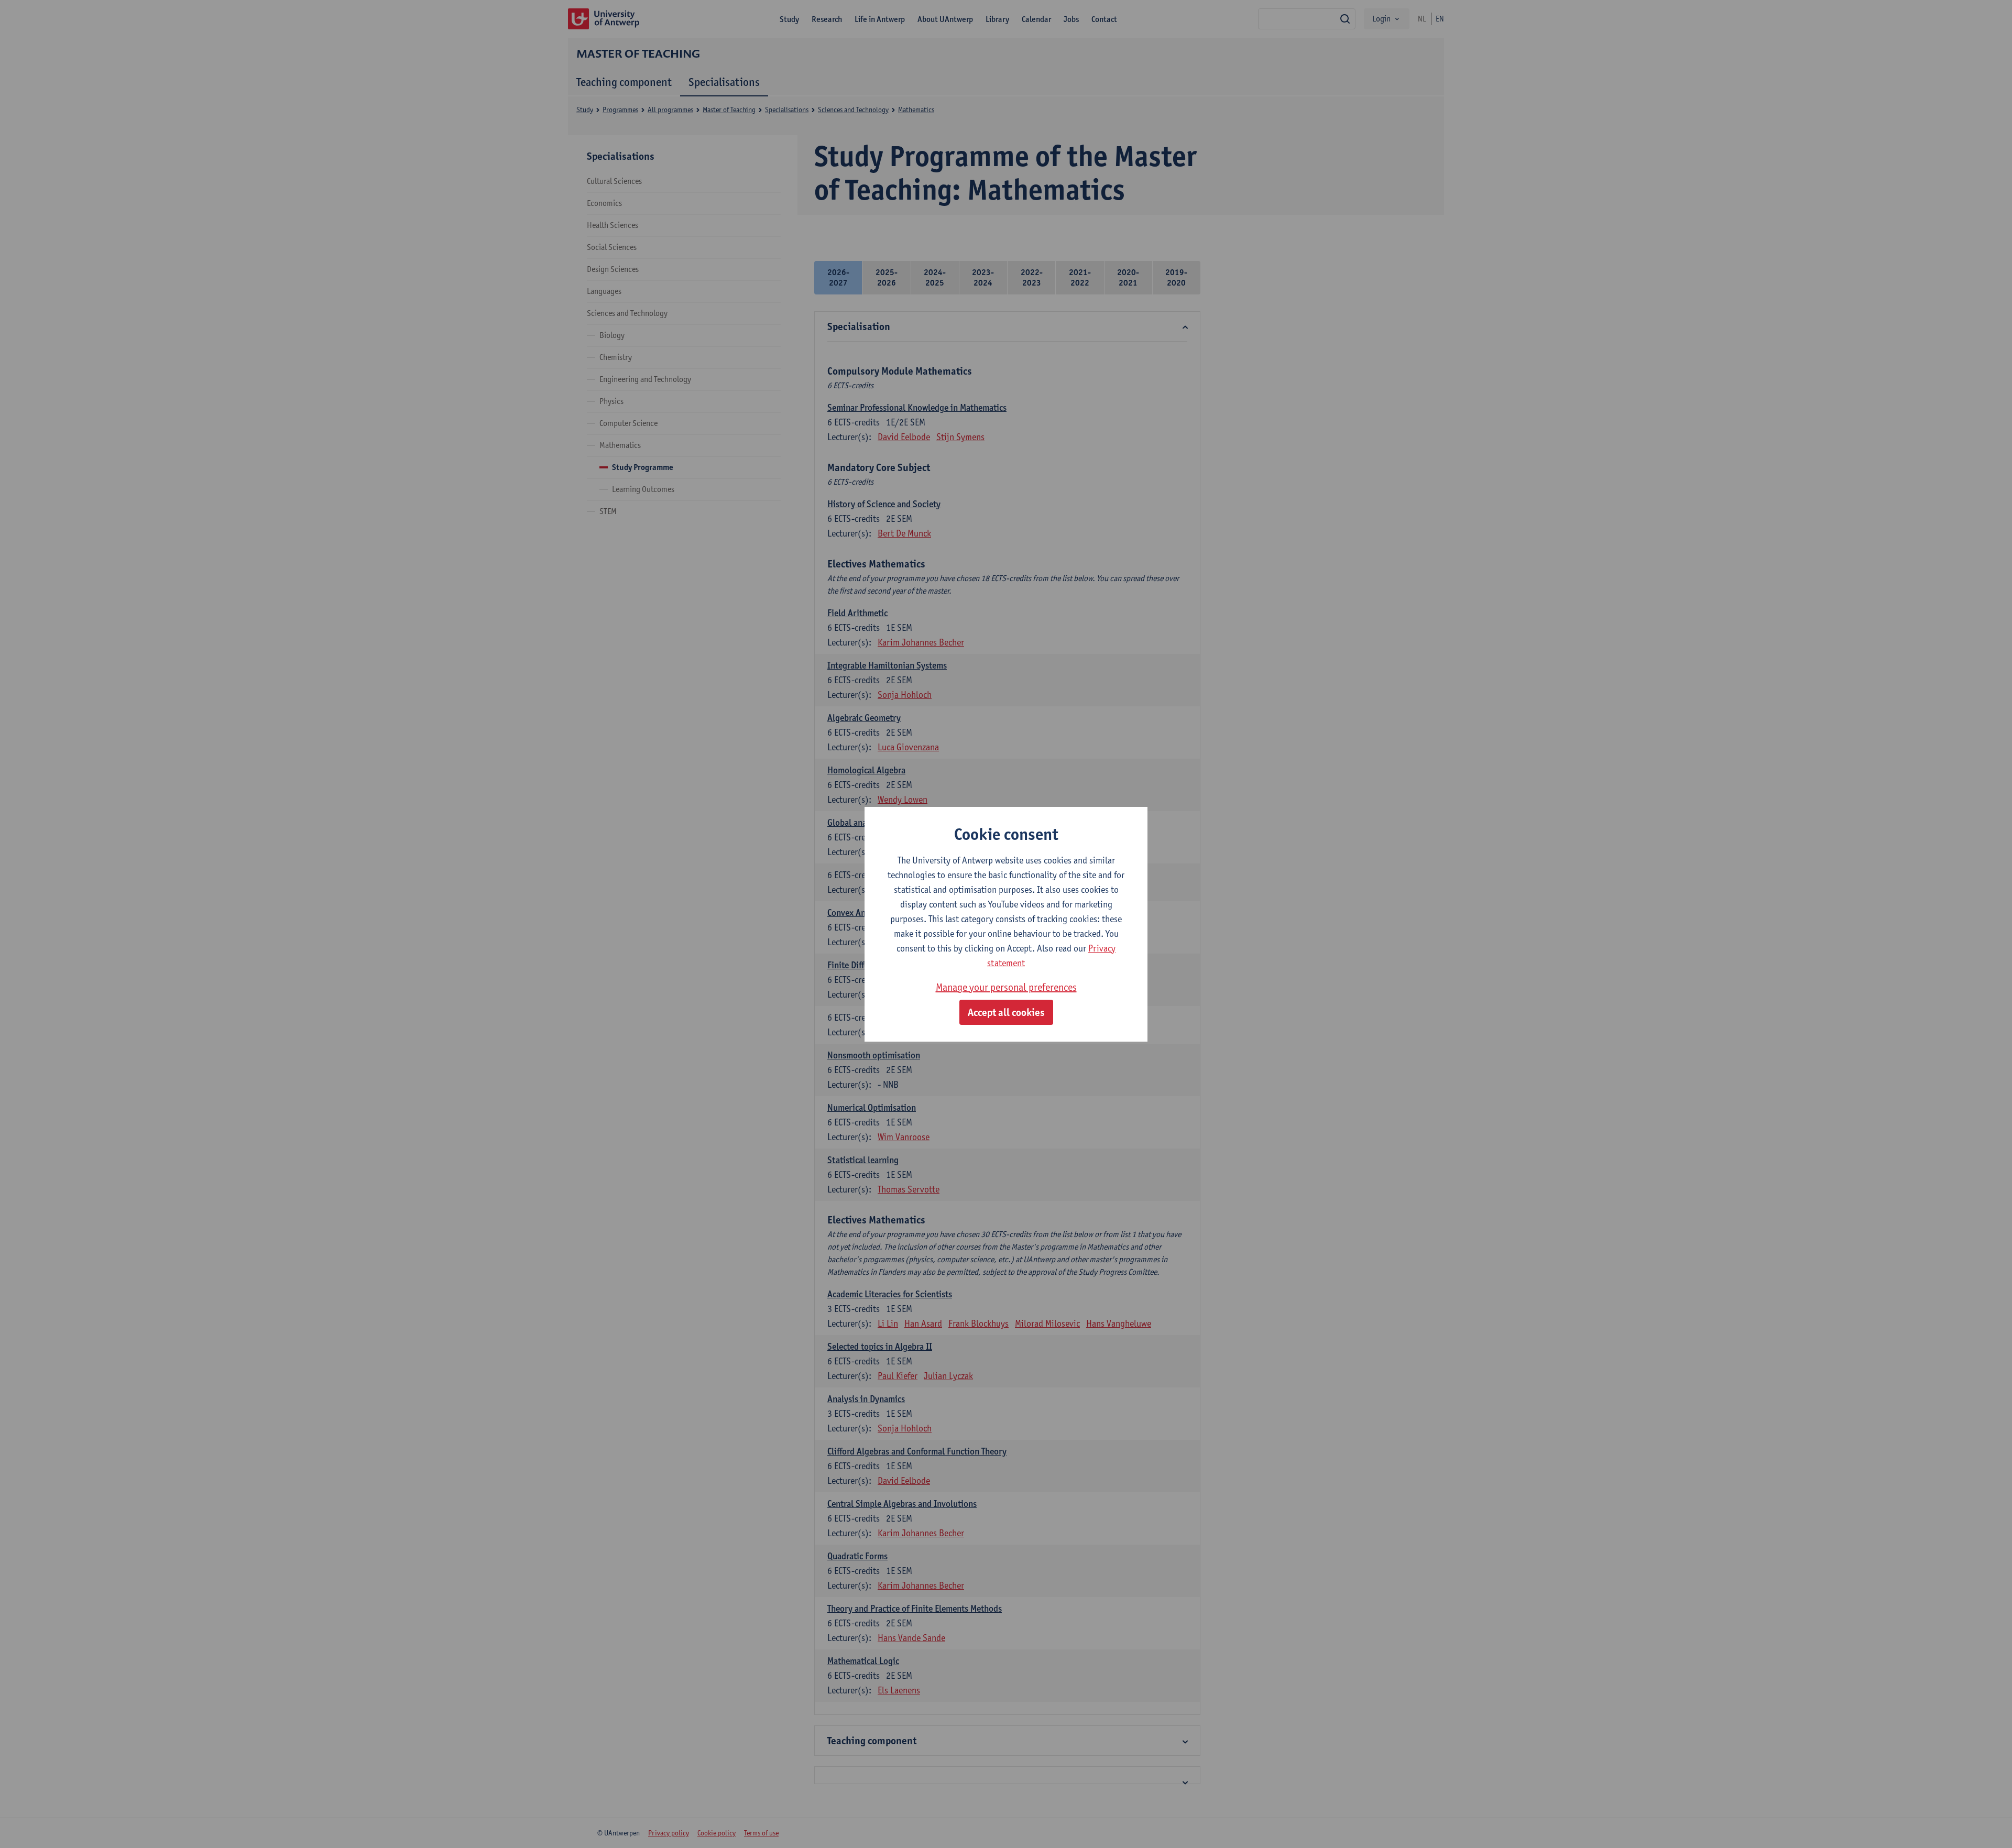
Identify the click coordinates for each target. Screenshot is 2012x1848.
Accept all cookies (1006, 1012)
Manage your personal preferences (1006, 987)
